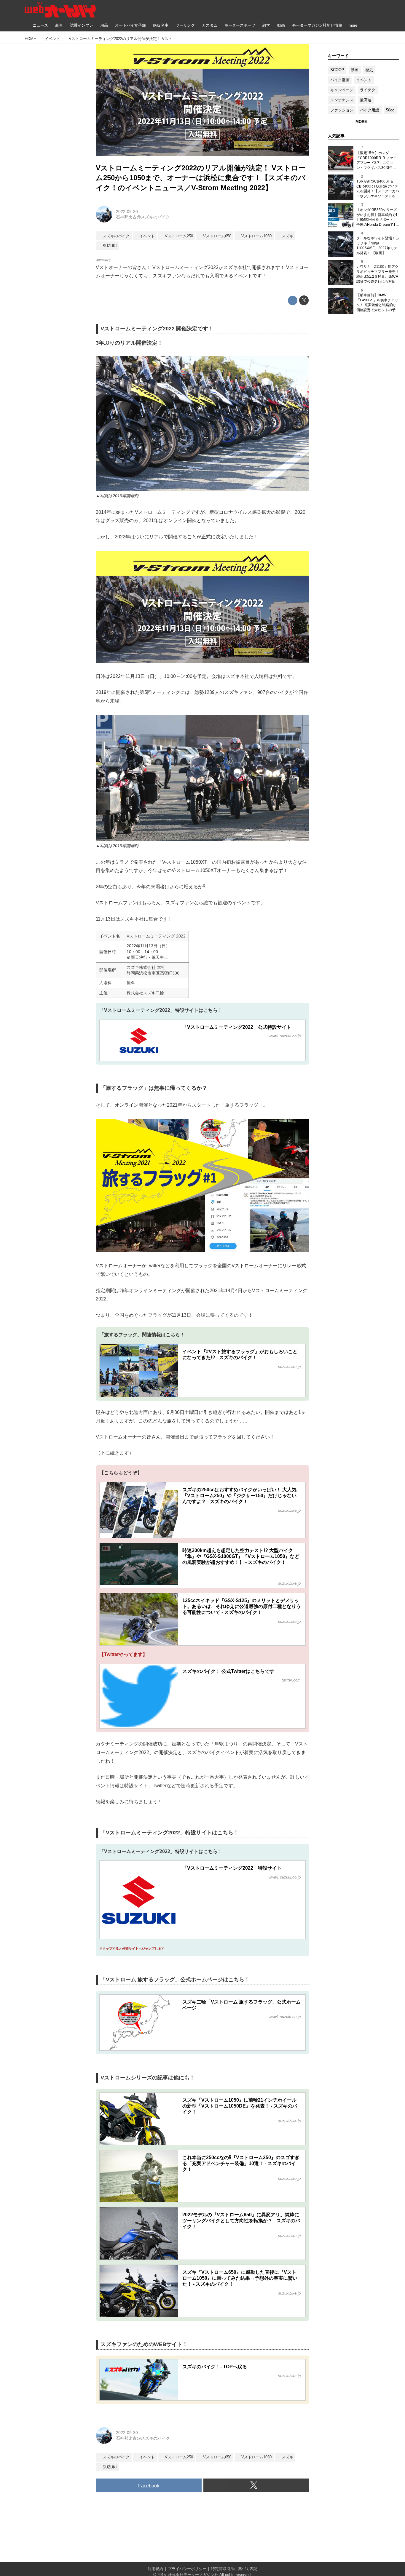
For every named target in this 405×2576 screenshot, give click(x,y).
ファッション (342, 110)
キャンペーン (342, 90)
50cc (390, 110)
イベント (364, 80)
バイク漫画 (340, 80)
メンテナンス (342, 100)
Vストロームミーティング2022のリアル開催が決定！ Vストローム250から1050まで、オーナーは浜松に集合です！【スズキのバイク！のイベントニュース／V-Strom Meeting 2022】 (201, 178)
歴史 (369, 70)
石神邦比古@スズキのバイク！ (145, 217)
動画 (355, 70)
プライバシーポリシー (187, 2569)
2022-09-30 (127, 212)
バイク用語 (370, 110)
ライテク (368, 90)
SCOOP (337, 70)
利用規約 (155, 2569)
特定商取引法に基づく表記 (234, 2569)
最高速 (366, 100)
